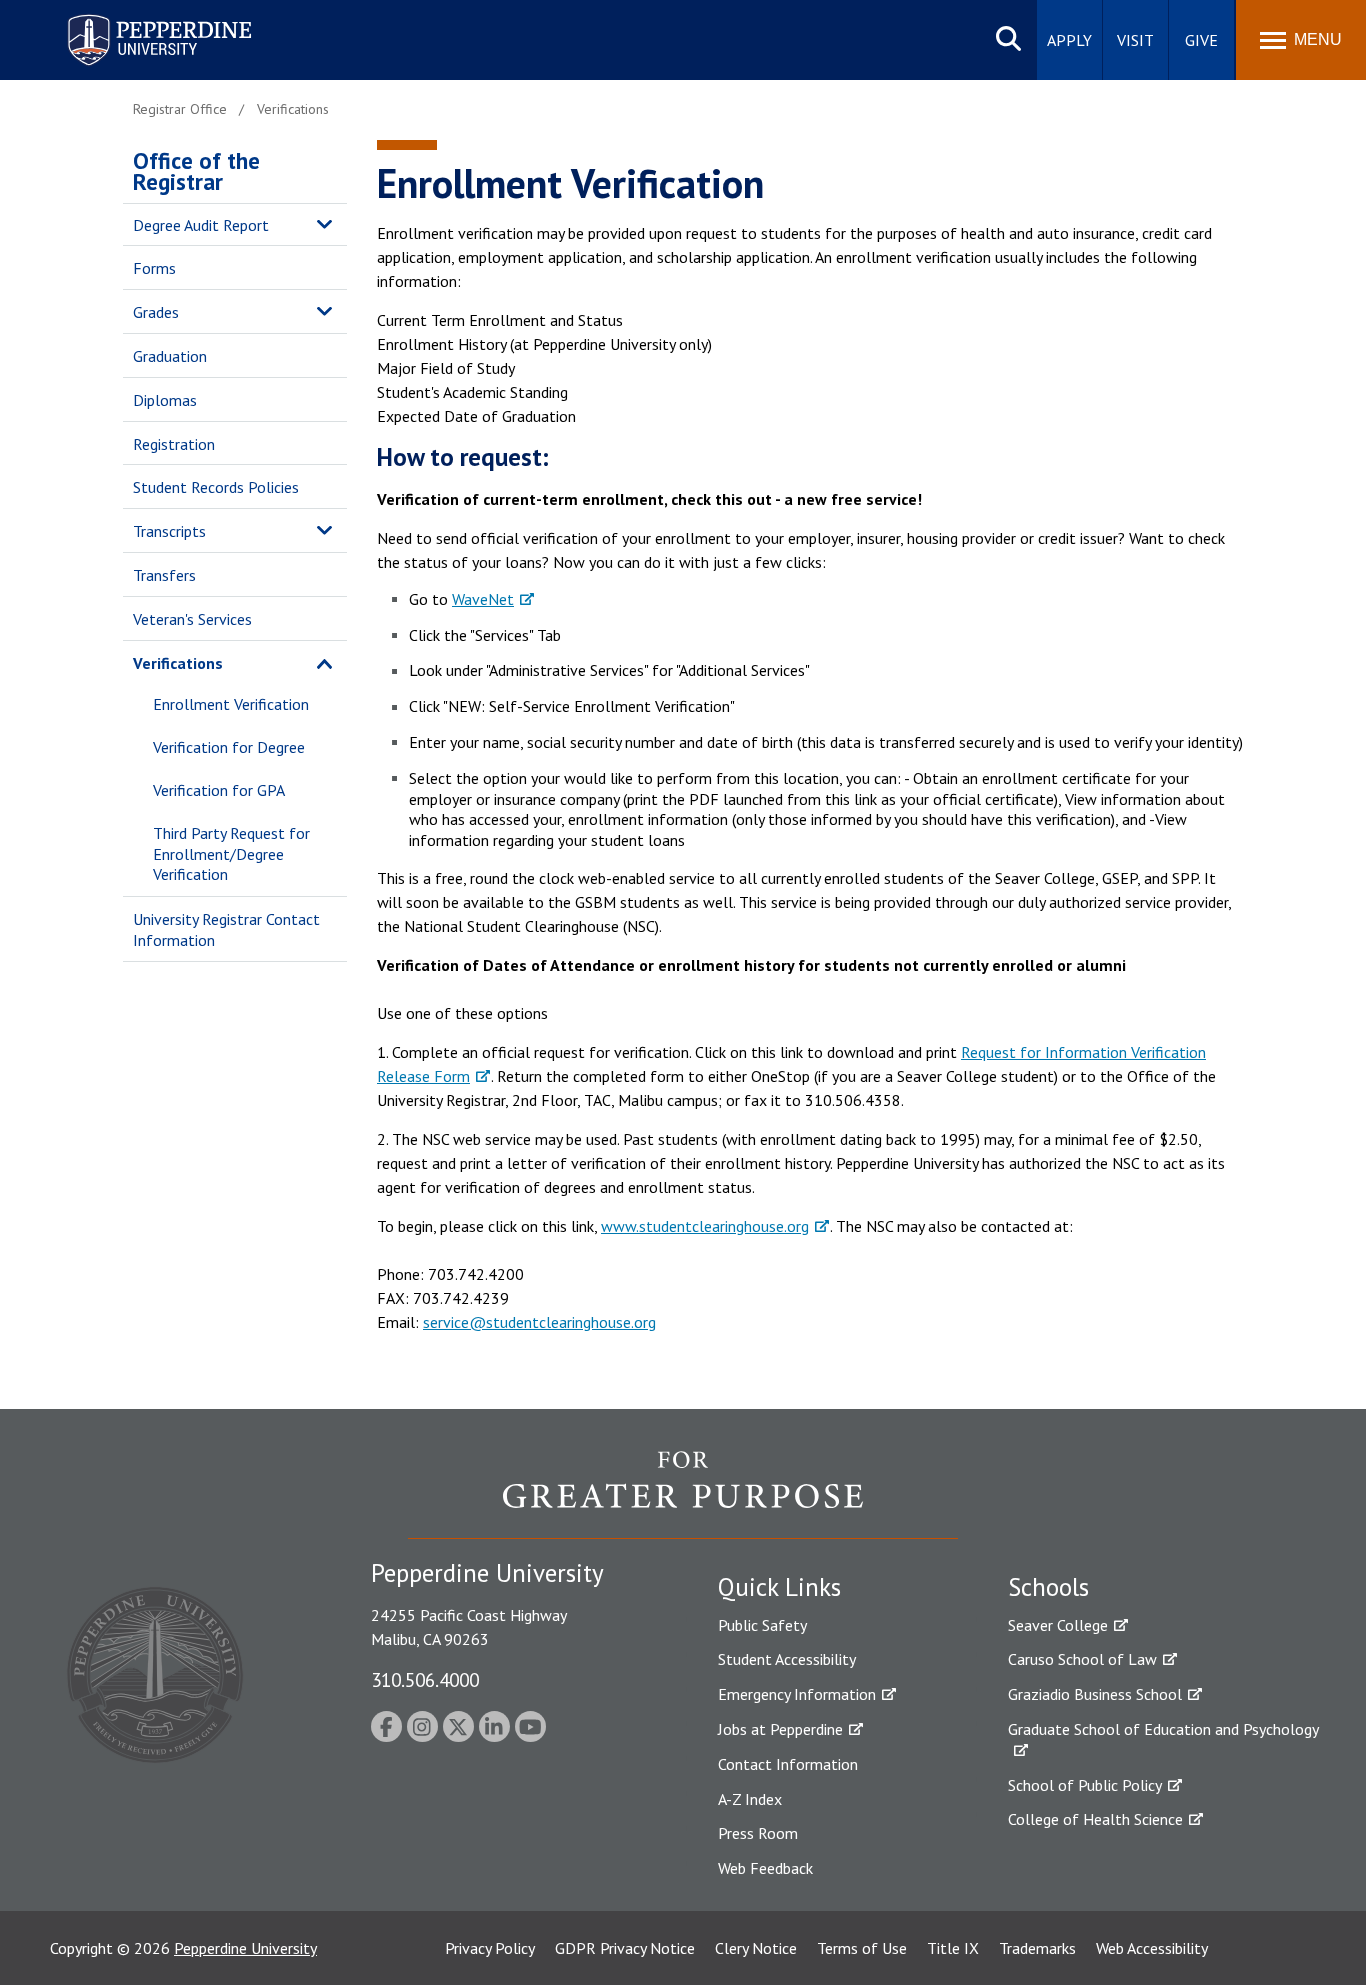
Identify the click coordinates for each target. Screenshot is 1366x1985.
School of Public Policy (1085, 1785)
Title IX (953, 1948)
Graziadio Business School (1095, 1694)
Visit (1135, 40)
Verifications (178, 663)
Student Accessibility (787, 1659)
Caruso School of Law (1082, 1659)
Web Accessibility (1152, 1948)
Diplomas (165, 400)
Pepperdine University (135, 18)
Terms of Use (862, 1948)
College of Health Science (1095, 1819)
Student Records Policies (216, 487)
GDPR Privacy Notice (625, 1948)
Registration (174, 444)
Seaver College (1058, 1625)
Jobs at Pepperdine (780, 1729)
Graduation (170, 356)
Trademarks (1037, 1948)
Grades (156, 312)
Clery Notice (756, 1948)
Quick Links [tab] (779, 1587)
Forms (154, 268)
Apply (1069, 40)
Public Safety (762, 1625)
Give (1201, 40)
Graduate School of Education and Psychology (1163, 1729)
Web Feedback (765, 1868)
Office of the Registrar (196, 171)
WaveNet (483, 599)
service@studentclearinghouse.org (539, 1322)
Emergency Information (797, 1694)
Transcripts (169, 531)
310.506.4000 (425, 1679)
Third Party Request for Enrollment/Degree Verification (231, 854)
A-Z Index (750, 1799)
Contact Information (788, 1764)
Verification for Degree (229, 747)
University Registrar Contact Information (226, 929)
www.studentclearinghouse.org (705, 1226)
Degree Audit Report (201, 225)
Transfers (164, 575)
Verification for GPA (219, 790)
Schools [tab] (1048, 1587)
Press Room (758, 1833)
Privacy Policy (490, 1948)
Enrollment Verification (231, 704)
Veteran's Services (192, 619)
